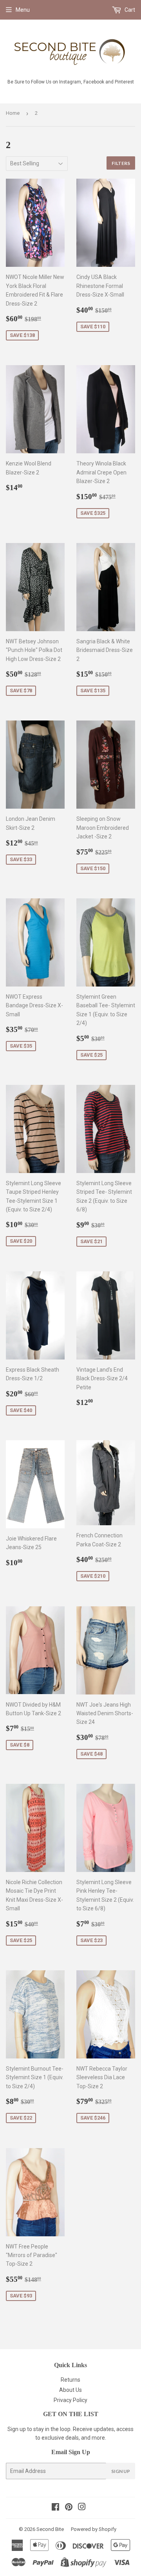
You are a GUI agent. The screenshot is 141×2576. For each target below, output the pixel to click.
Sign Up (121, 2471)
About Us (70, 2390)
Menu (23, 10)
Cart (129, 10)
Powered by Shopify (94, 2529)
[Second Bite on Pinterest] (69, 2508)
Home (13, 113)
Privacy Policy (70, 2400)
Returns (70, 2380)
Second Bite (50, 2529)
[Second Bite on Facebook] (55, 2508)
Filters (121, 163)
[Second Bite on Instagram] (82, 2508)
